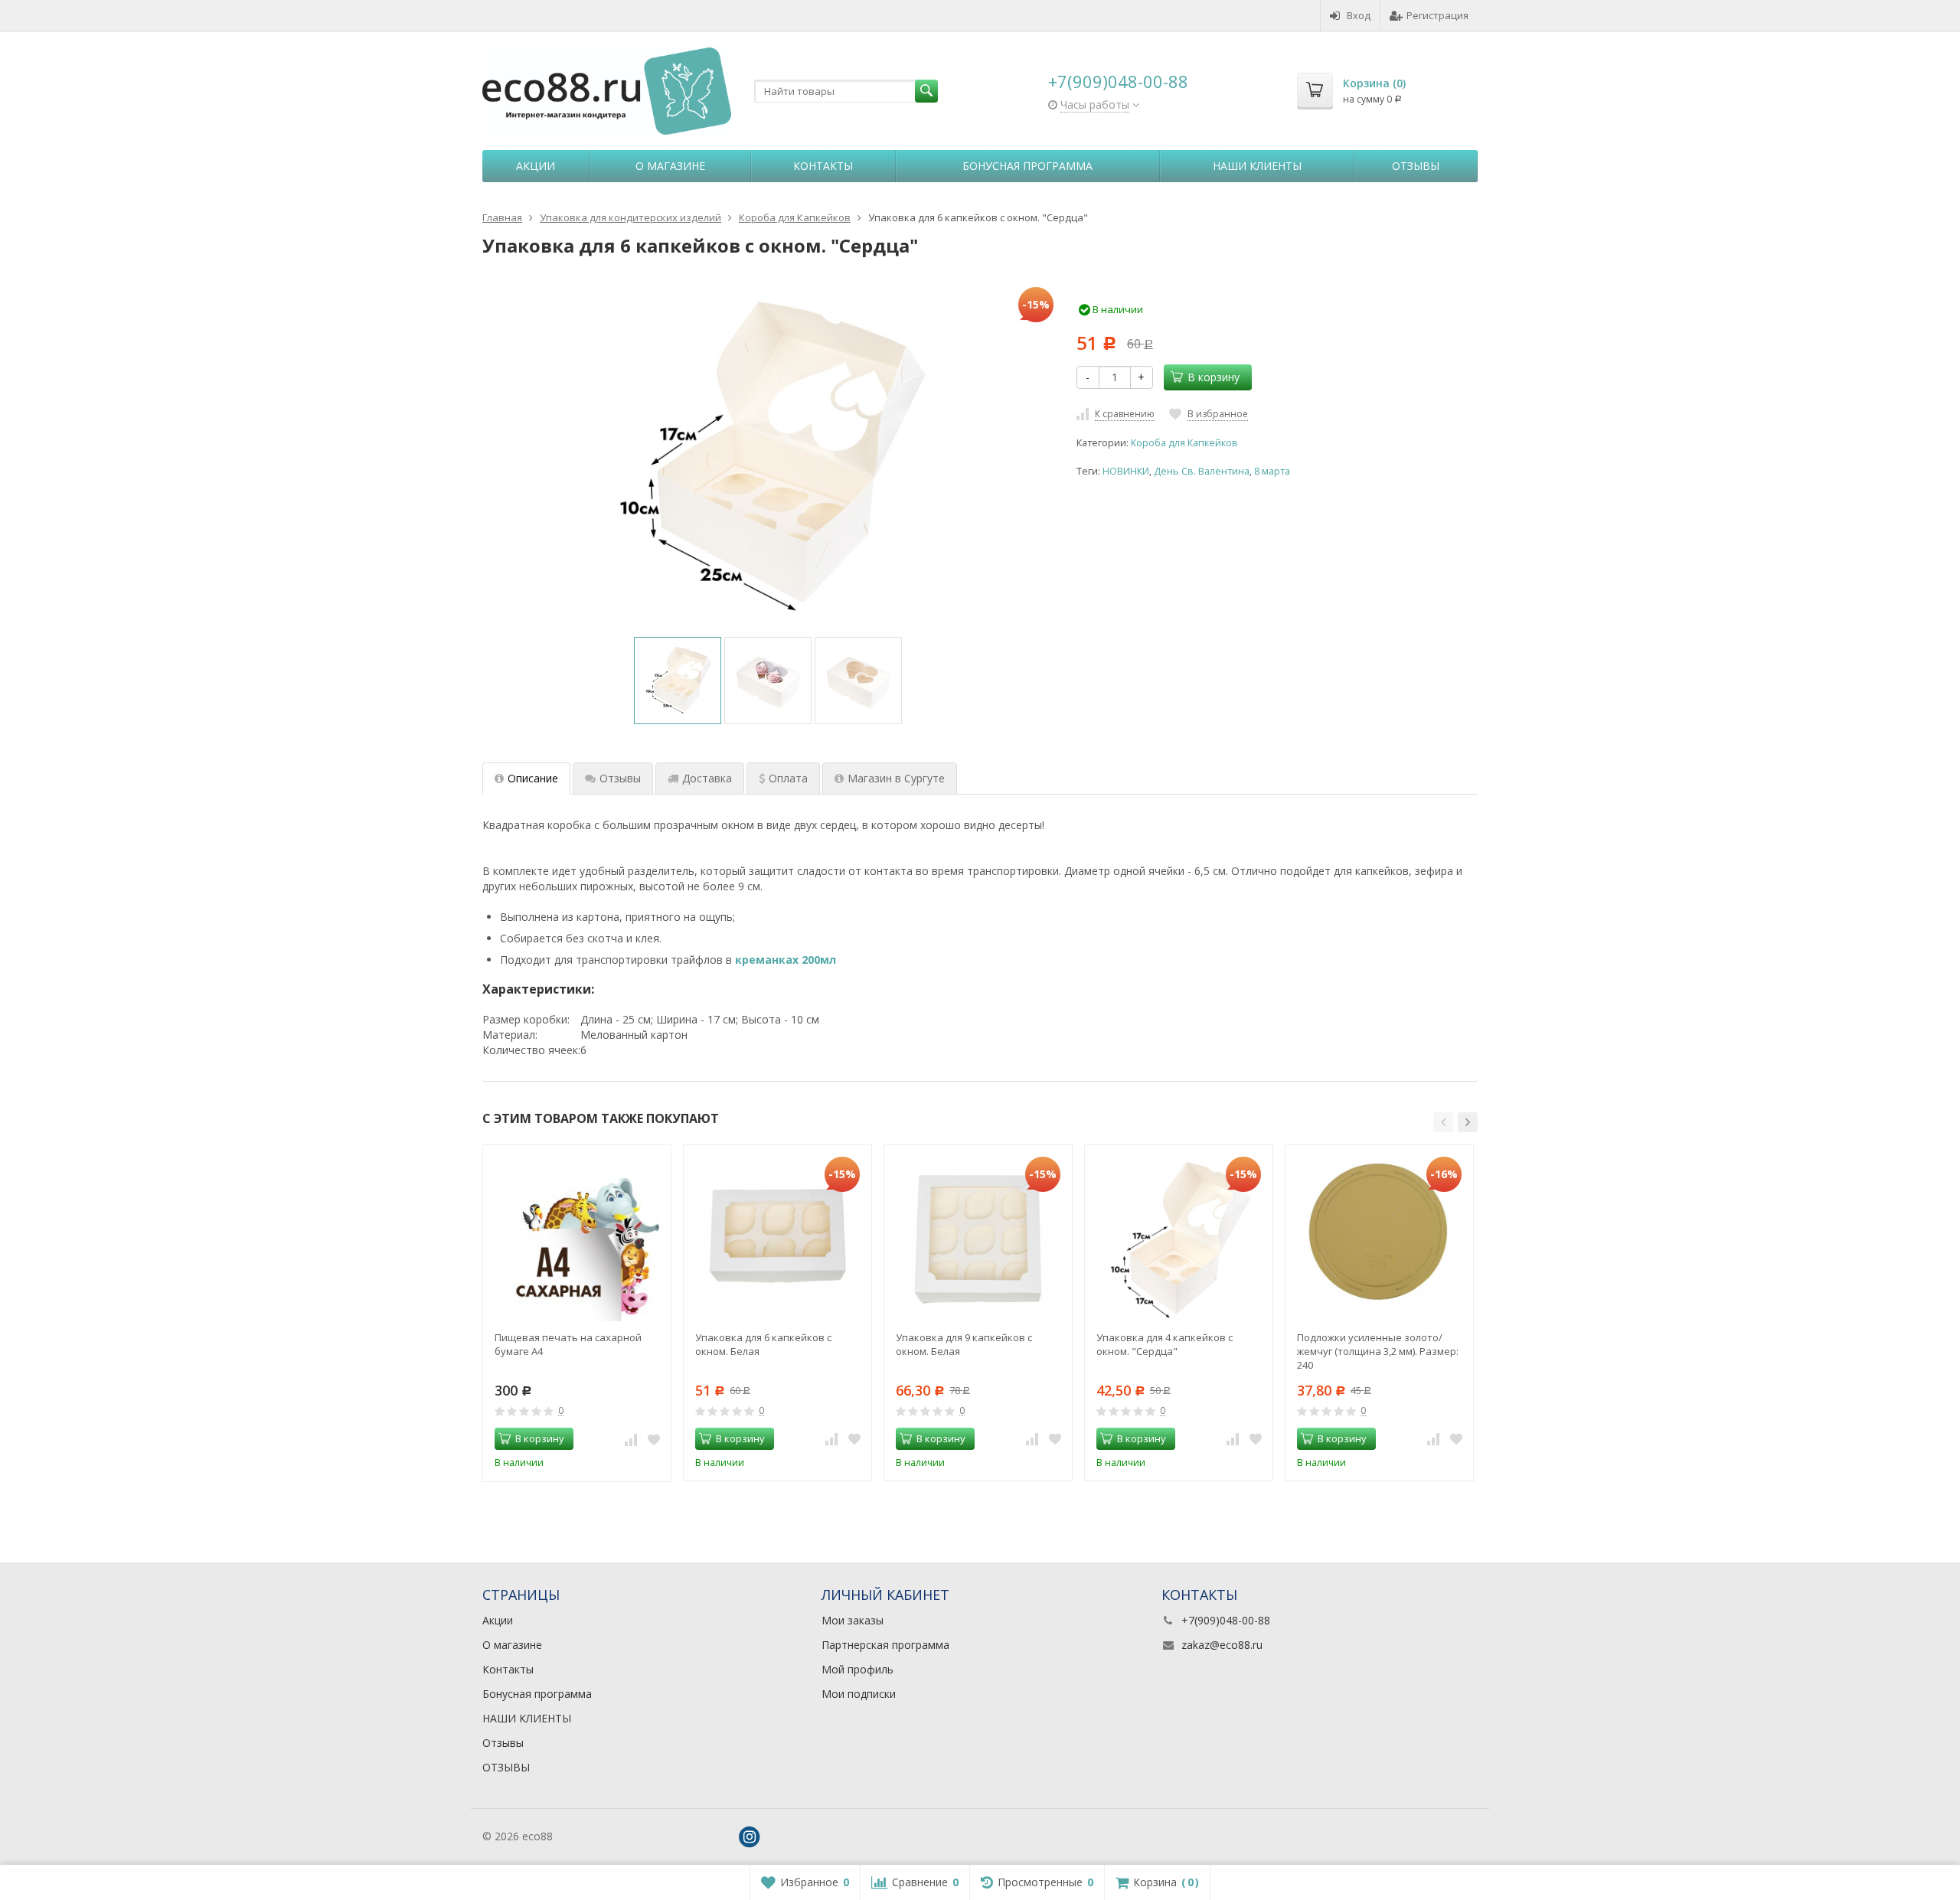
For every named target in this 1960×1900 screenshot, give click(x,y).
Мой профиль (857, 1669)
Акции (536, 166)
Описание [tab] (533, 778)
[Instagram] (750, 1837)
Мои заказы (853, 1620)
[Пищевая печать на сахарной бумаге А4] (577, 1239)
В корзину (1214, 377)
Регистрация (1437, 15)
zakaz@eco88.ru (1222, 1645)
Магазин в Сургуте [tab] (896, 778)
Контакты (823, 166)
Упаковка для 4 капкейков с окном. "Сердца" (1165, 1344)
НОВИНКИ (1126, 471)
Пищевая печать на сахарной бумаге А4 (568, 1344)
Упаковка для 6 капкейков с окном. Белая (763, 1344)
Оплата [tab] (788, 778)
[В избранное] (654, 1439)
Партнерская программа (885, 1645)
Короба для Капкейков (1184, 443)
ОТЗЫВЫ (506, 1767)
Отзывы (1416, 166)
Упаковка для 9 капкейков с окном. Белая (964, 1344)
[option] (678, 681)
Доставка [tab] (707, 778)
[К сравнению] (631, 1439)
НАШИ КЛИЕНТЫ (1257, 166)
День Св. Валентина (1202, 471)
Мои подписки (859, 1694)
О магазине (670, 166)
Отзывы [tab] (620, 778)
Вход (1359, 15)
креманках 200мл (786, 960)
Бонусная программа (1027, 166)
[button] (1443, 1122)
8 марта (1272, 471)
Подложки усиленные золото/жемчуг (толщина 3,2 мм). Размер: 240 (1378, 1351)
